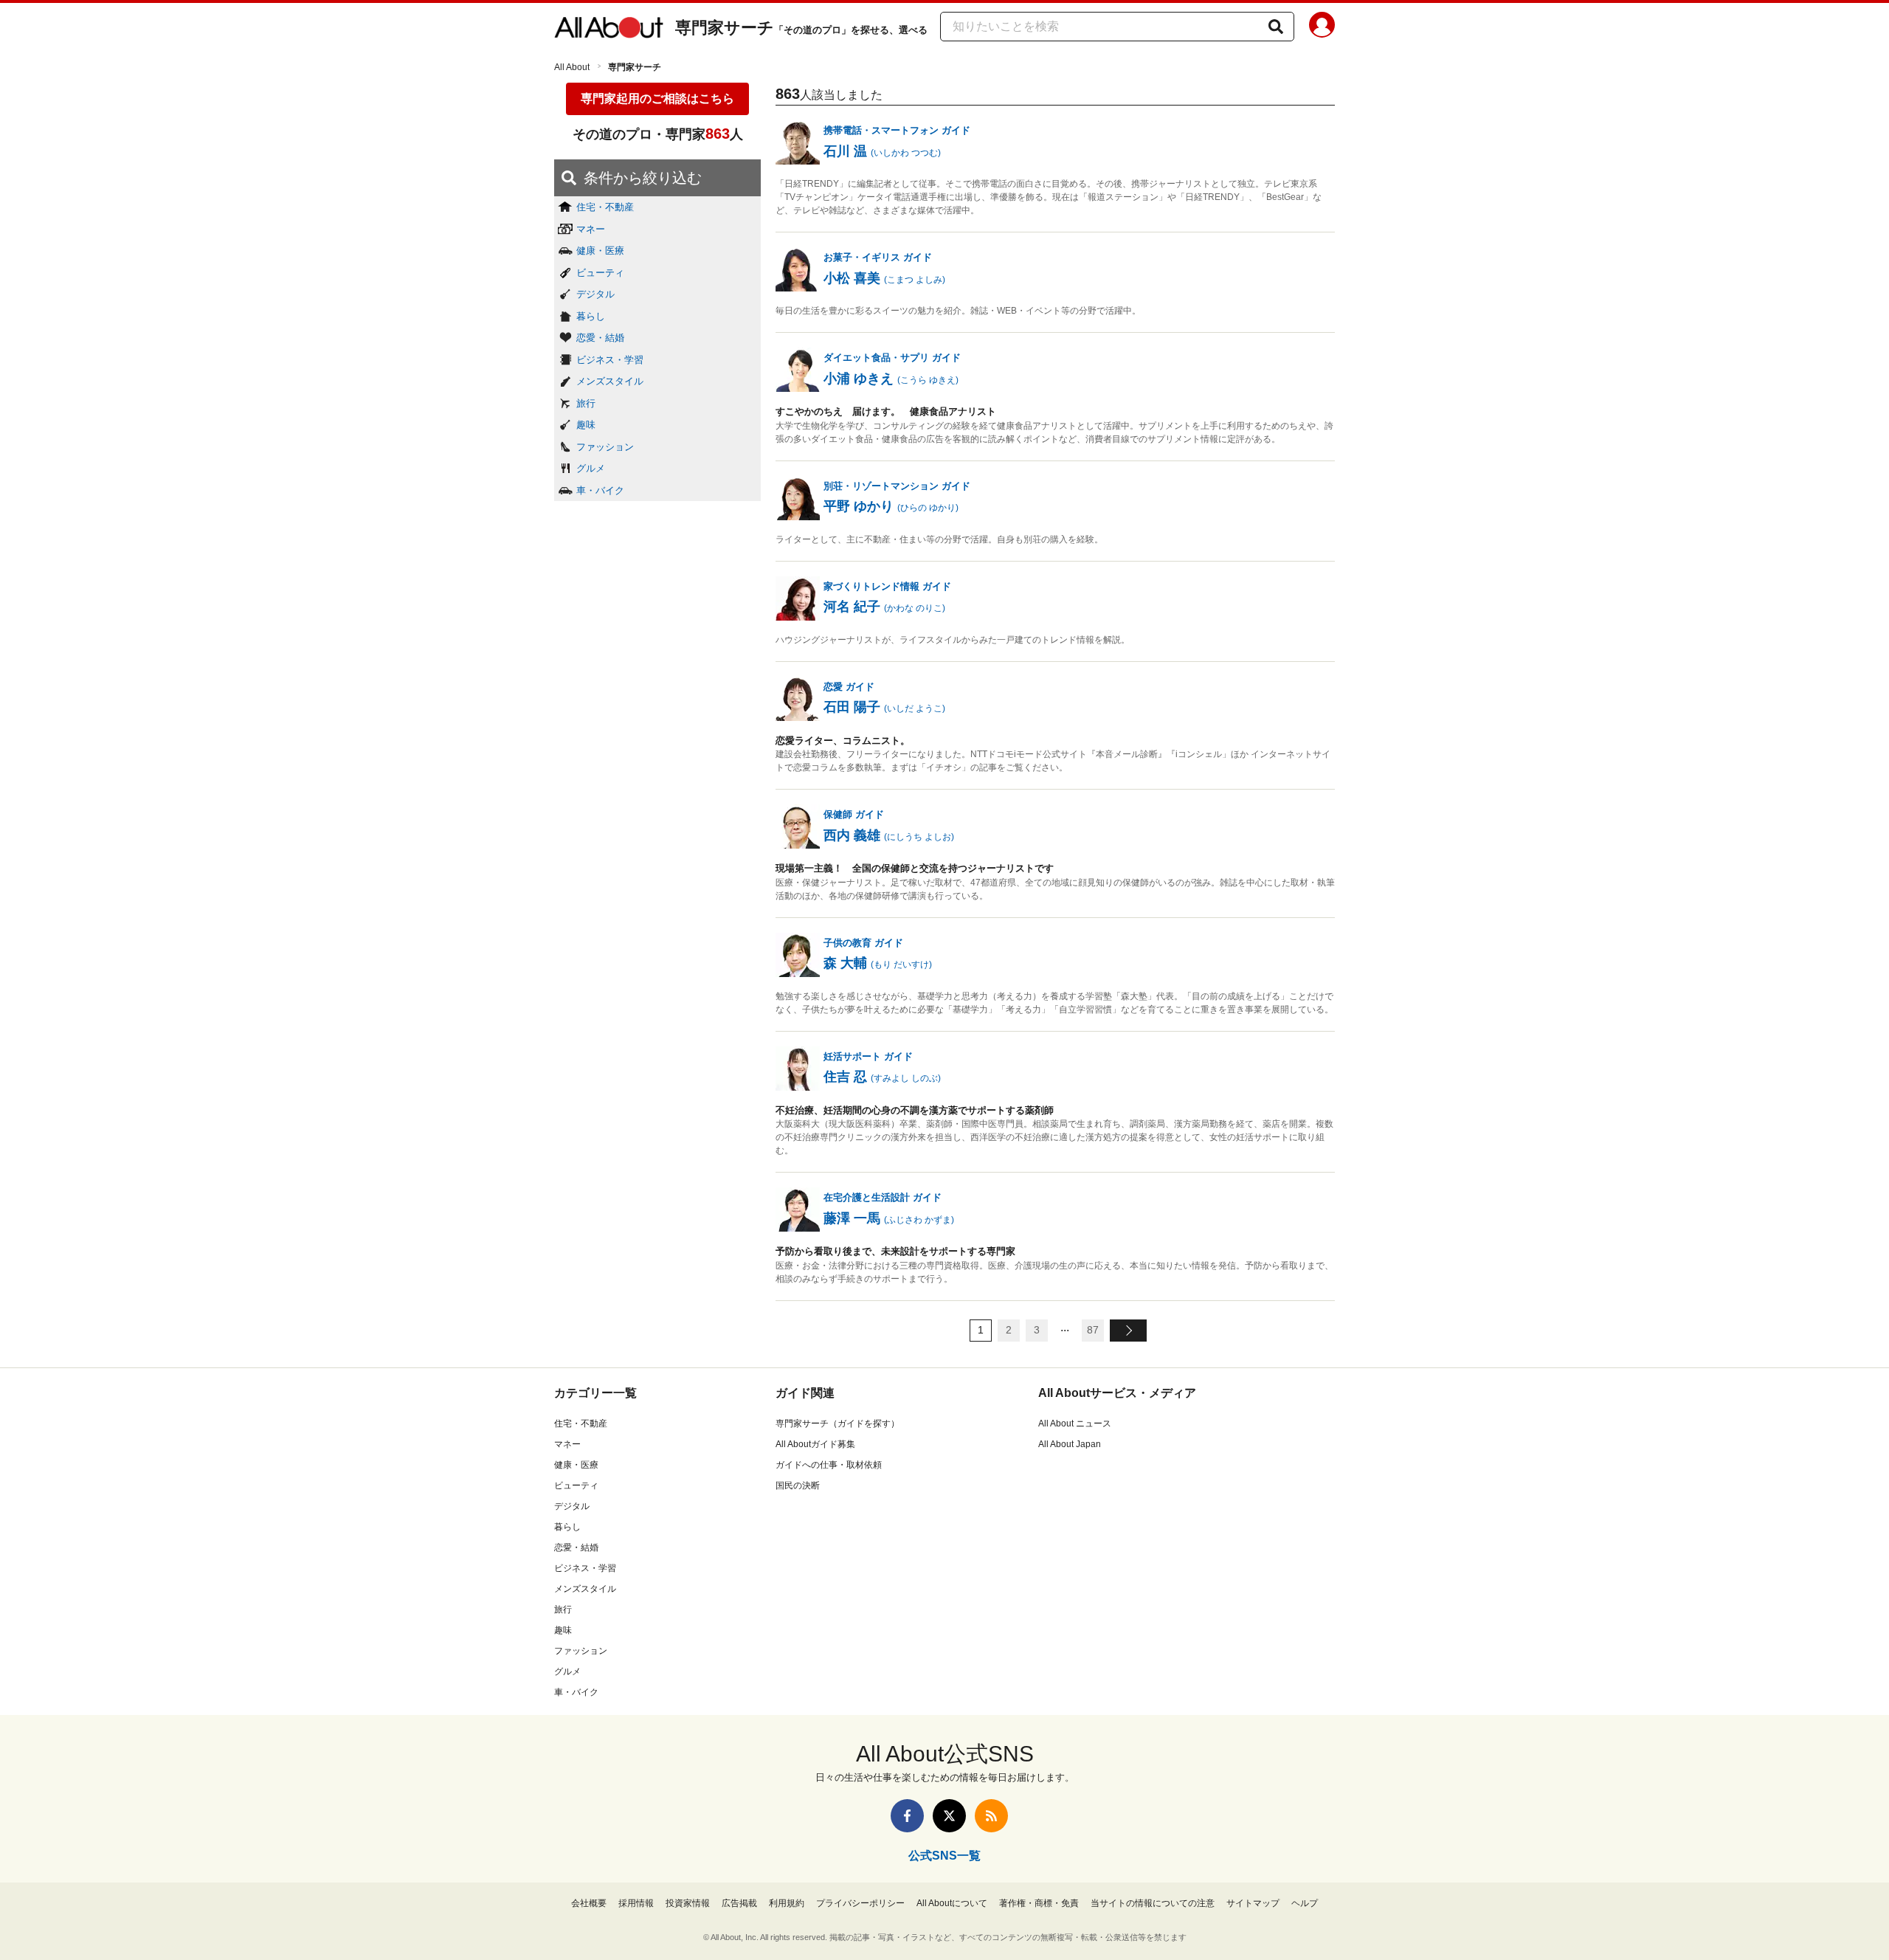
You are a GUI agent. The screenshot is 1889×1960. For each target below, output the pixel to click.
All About (572, 67)
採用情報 (636, 1903)
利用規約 (787, 1903)
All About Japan (1070, 1444)
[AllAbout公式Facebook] (907, 1816)
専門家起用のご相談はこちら (657, 99)
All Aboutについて (952, 1903)
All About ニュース (1075, 1424)
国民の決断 (798, 1485)
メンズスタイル (610, 381)
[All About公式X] (949, 1816)
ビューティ (600, 273)
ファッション (605, 447)
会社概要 (589, 1903)
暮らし (591, 316)
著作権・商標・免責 (1039, 1903)
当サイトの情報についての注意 (1153, 1903)
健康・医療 (600, 251)
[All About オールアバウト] (609, 28)
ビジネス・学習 (610, 360)
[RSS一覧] (991, 1816)
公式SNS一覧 (944, 1856)
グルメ (591, 468)
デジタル (595, 294)
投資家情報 (688, 1903)
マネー (591, 229)
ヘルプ (1305, 1903)
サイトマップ (1253, 1903)
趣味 (586, 425)
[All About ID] (1322, 27)
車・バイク (600, 490)
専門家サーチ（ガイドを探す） (838, 1424)
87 (1093, 1330)
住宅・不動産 (605, 207)
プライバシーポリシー (860, 1903)
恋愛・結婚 (600, 338)
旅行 (586, 403)
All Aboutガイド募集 (815, 1444)
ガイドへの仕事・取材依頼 (829, 1465)
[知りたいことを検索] (1276, 27)
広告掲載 (739, 1903)
